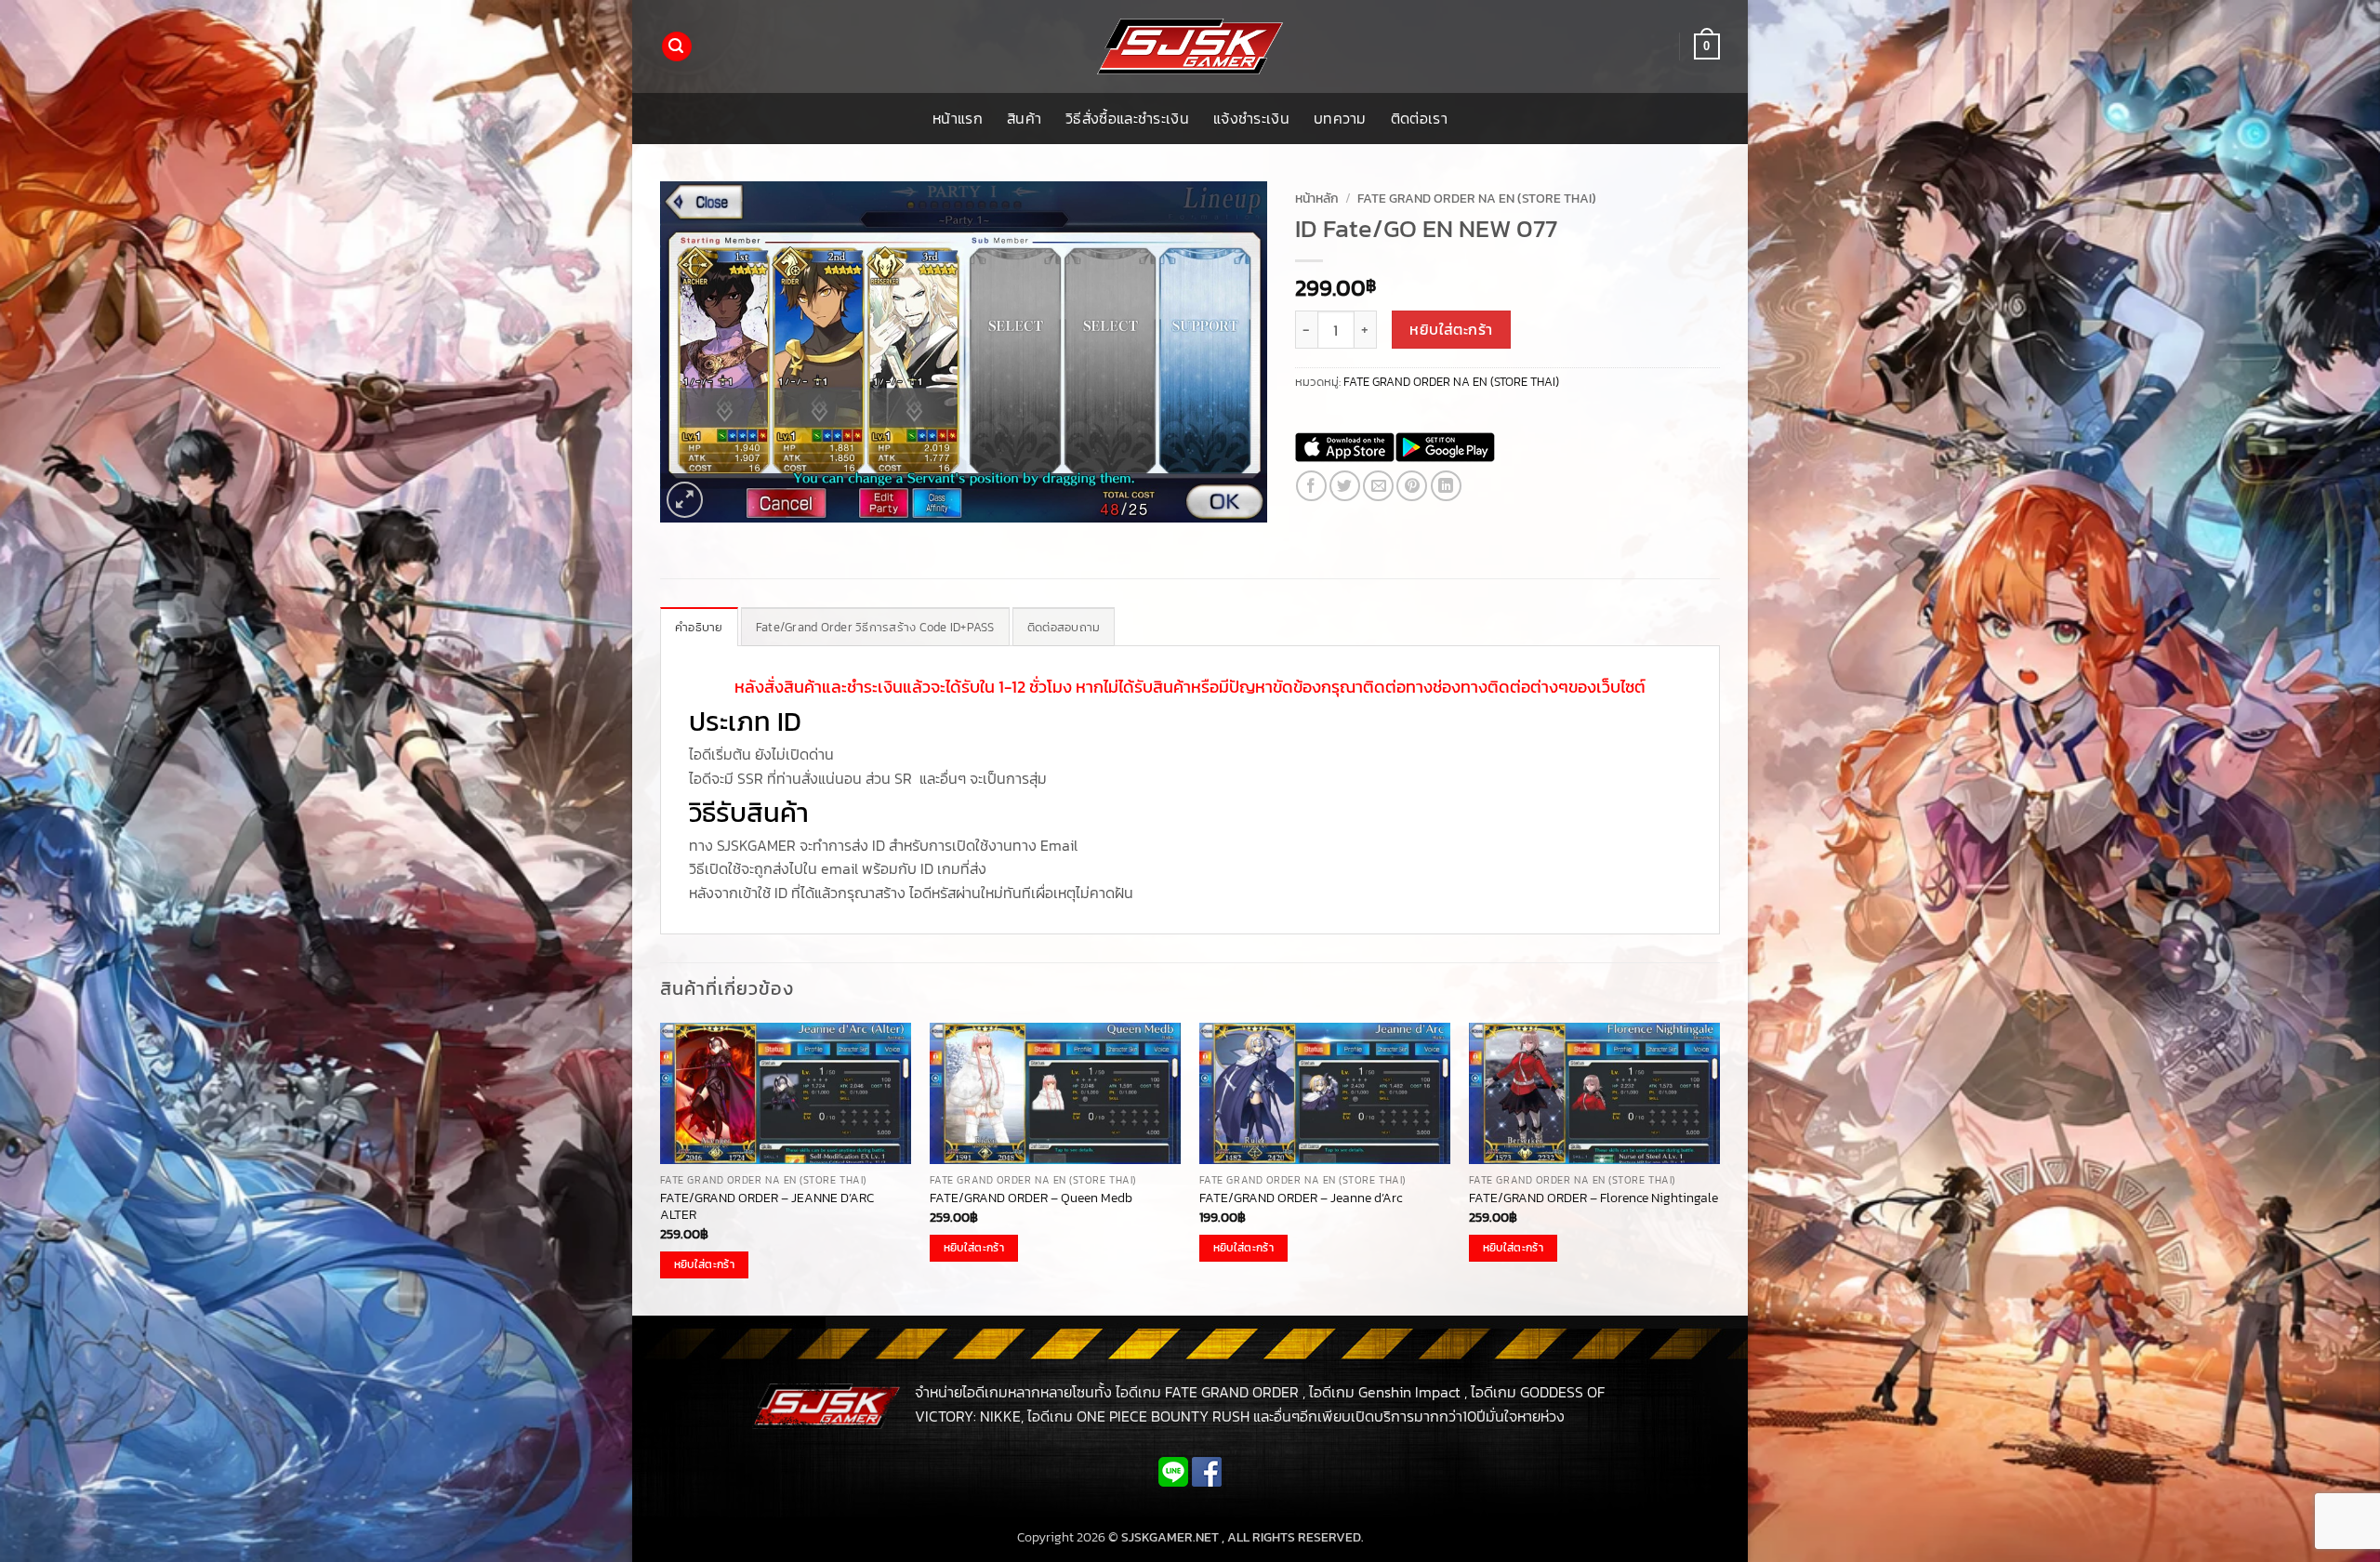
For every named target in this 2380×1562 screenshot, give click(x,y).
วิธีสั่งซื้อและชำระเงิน (1127, 118)
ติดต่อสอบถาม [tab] (1064, 627)
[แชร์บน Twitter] (1345, 486)
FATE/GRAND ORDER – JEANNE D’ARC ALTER (767, 1206)
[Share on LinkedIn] (1446, 486)
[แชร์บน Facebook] (1311, 486)
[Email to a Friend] (1378, 486)
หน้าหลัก (1317, 198)
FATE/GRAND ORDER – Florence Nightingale (1593, 1198)
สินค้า (1024, 118)
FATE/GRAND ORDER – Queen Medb (1031, 1198)
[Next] (1719, 1168)
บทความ (1340, 118)
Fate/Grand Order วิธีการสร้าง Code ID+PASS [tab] (875, 627)
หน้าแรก (958, 118)
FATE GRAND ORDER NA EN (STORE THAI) (1477, 198)
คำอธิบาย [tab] (699, 627)
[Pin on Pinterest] (1412, 486)
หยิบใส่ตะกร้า (1451, 330)
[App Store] (1345, 447)
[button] (677, 47)
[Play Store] (1445, 447)
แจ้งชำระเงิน (1251, 118)
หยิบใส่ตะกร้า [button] (704, 1264)
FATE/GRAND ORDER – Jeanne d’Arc (1301, 1198)
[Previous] (661, 1168)
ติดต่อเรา (1419, 118)
